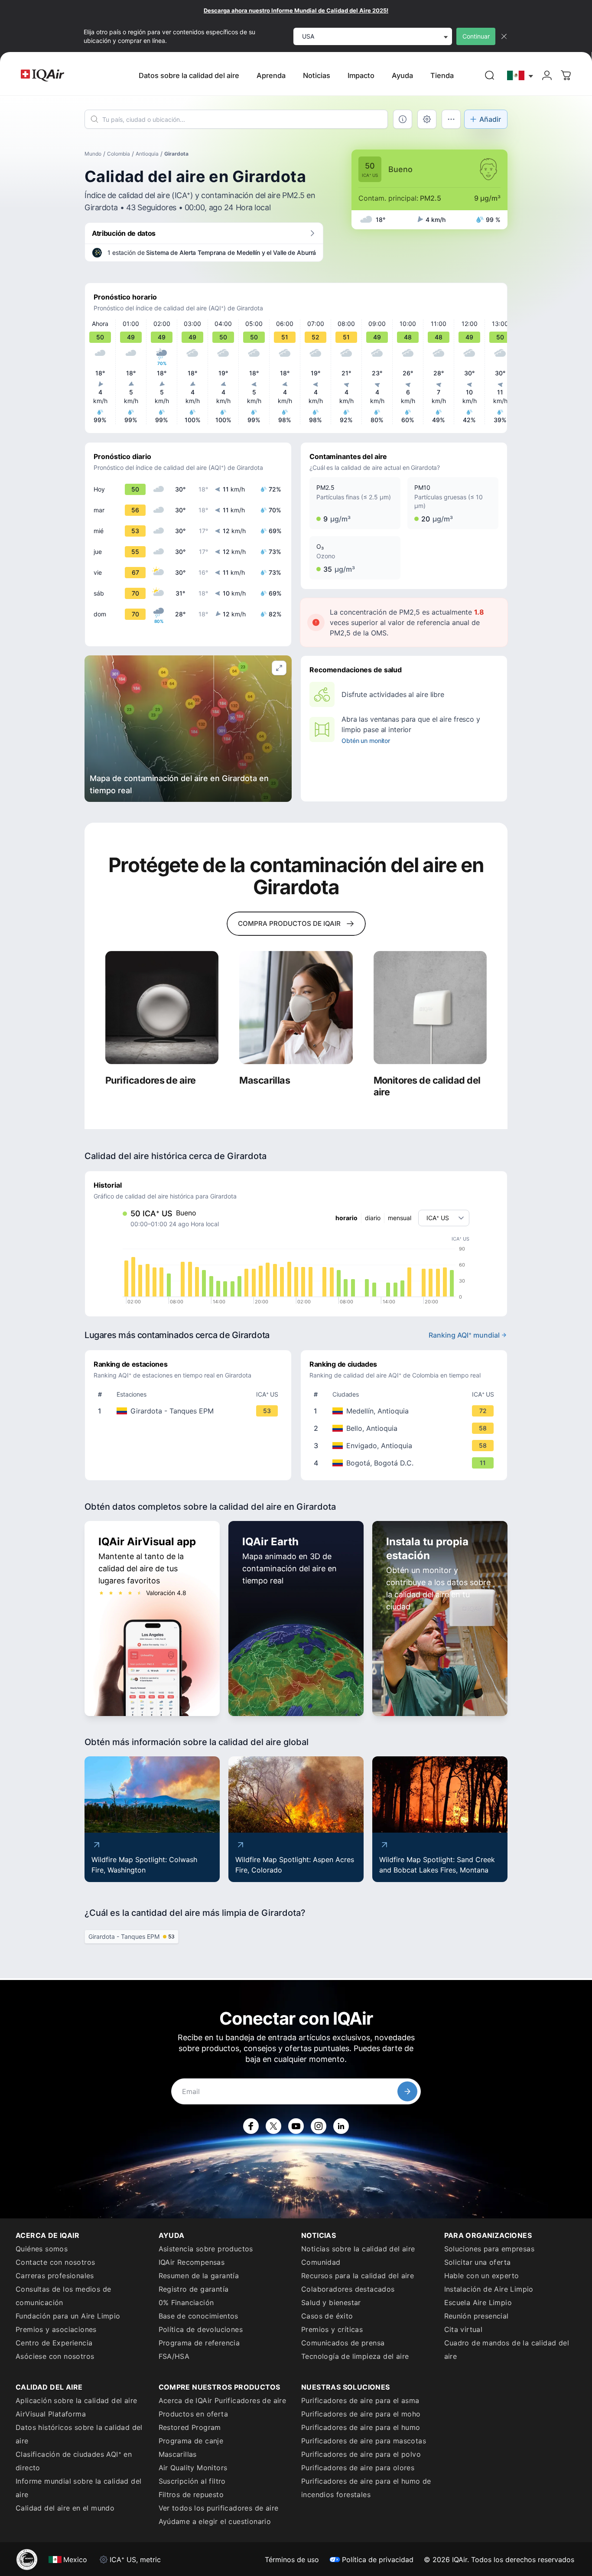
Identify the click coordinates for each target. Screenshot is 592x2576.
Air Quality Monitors (193, 2468)
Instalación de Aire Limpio (489, 2289)
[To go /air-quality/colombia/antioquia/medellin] (406, 1411)
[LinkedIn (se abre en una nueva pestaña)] (341, 2126)
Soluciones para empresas (490, 2249)
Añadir (490, 119)
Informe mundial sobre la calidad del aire (78, 2488)
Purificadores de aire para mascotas (364, 2441)
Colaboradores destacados (348, 2289)
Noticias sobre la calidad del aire (358, 2249)
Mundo (93, 154)
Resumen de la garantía (199, 2276)
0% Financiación (186, 2302)
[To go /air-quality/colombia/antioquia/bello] (406, 1428)
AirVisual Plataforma (51, 2414)
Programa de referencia (199, 2343)
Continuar (476, 36)
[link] (490, 75)
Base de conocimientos (198, 2316)
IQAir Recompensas (192, 2262)
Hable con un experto (482, 2276)
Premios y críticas (332, 2329)
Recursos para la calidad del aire (358, 2276)
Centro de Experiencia (54, 2343)
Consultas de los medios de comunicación (63, 2296)
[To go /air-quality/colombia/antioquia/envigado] (406, 1446)
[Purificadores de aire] (162, 1008)
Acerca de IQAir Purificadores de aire (223, 2400)
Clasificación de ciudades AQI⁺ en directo (74, 2461)
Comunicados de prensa (343, 2343)
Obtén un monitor (366, 741)
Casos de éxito (327, 2316)
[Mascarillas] (296, 1008)
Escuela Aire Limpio (478, 2302)
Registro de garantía (194, 2289)
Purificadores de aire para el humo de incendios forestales (366, 2488)
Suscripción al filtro (192, 2481)
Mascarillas (178, 2454)
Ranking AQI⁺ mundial (464, 1335)
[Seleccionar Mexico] (520, 76)
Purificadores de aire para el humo (361, 2427)
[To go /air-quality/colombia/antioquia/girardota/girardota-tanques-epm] (190, 1411)
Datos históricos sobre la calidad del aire (79, 2434)
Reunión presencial (477, 2316)
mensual (400, 1218)
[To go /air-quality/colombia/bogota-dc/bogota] (406, 1463)
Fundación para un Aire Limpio (68, 2316)
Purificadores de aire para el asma (360, 2400)
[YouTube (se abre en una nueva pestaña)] (296, 2126)
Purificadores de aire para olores (358, 2468)
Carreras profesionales (55, 2276)
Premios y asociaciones (56, 2329)
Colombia (119, 154)
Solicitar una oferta (478, 2262)
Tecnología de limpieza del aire (355, 2356)
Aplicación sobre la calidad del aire (76, 2400)
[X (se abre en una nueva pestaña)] (273, 2126)
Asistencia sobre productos (206, 2249)
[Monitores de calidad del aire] (430, 1008)
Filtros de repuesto (191, 2495)
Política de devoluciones (201, 2329)
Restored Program (190, 2427)
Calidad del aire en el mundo (65, 2508)
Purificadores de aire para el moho (361, 2414)
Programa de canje (191, 2441)
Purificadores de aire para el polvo (361, 2454)
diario (373, 1218)
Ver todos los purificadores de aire (219, 2508)
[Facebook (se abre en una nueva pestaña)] (251, 2126)
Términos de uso (292, 2560)
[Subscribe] (407, 2091)
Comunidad (321, 2262)
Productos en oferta (194, 2414)
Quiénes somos (42, 2249)
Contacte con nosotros (55, 2262)
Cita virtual (464, 2329)
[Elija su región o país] (520, 76)
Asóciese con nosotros (55, 2356)
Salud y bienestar (331, 2302)
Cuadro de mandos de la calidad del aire (507, 2350)
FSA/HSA (174, 2356)
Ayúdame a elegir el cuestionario (215, 2521)
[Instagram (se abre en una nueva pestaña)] (319, 2126)
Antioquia (147, 154)
